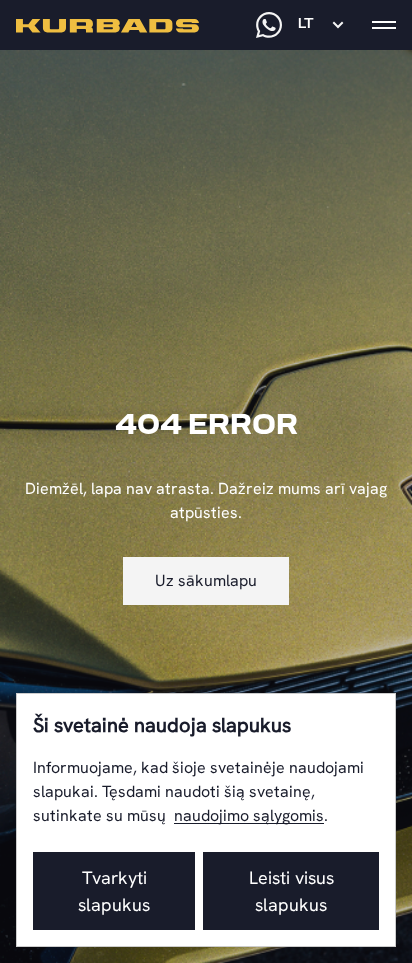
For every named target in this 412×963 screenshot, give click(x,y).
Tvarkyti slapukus (114, 891)
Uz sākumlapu (206, 580)
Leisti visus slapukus (291, 891)
